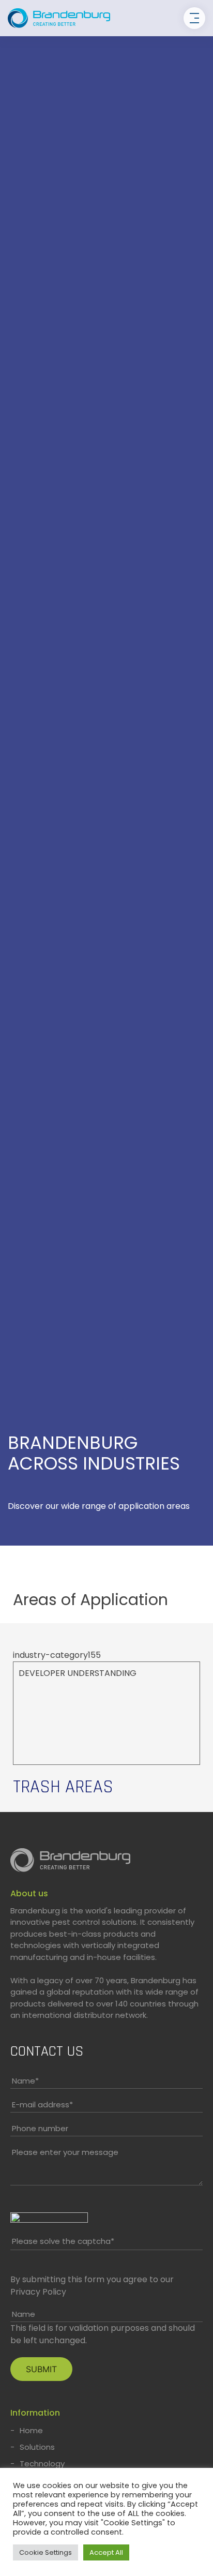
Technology (42, 2463)
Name (25, 2081)
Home (31, 2430)
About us (29, 1893)
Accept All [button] (106, 2552)
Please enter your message (65, 2152)
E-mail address (42, 2105)
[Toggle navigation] (194, 18)
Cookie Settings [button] (45, 2552)
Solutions (37, 2447)
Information (35, 2413)
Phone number (40, 2128)
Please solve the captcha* (63, 2241)
